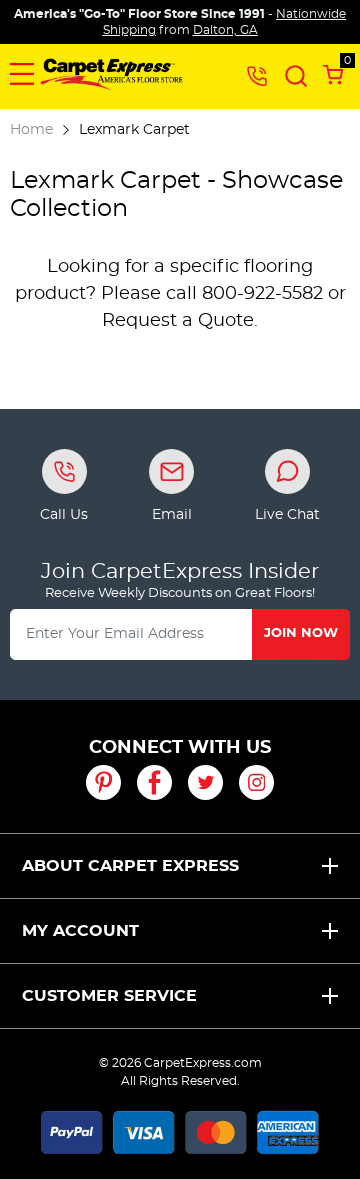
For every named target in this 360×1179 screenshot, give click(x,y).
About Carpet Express (130, 866)
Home (31, 129)
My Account (80, 931)
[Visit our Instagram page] (256, 782)
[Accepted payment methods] (180, 1129)
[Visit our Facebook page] (154, 782)
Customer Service (109, 996)
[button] (22, 74)
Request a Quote (178, 321)
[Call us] (257, 75)
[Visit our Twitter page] (205, 782)
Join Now (301, 633)
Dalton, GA (225, 30)
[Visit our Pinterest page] (103, 782)
